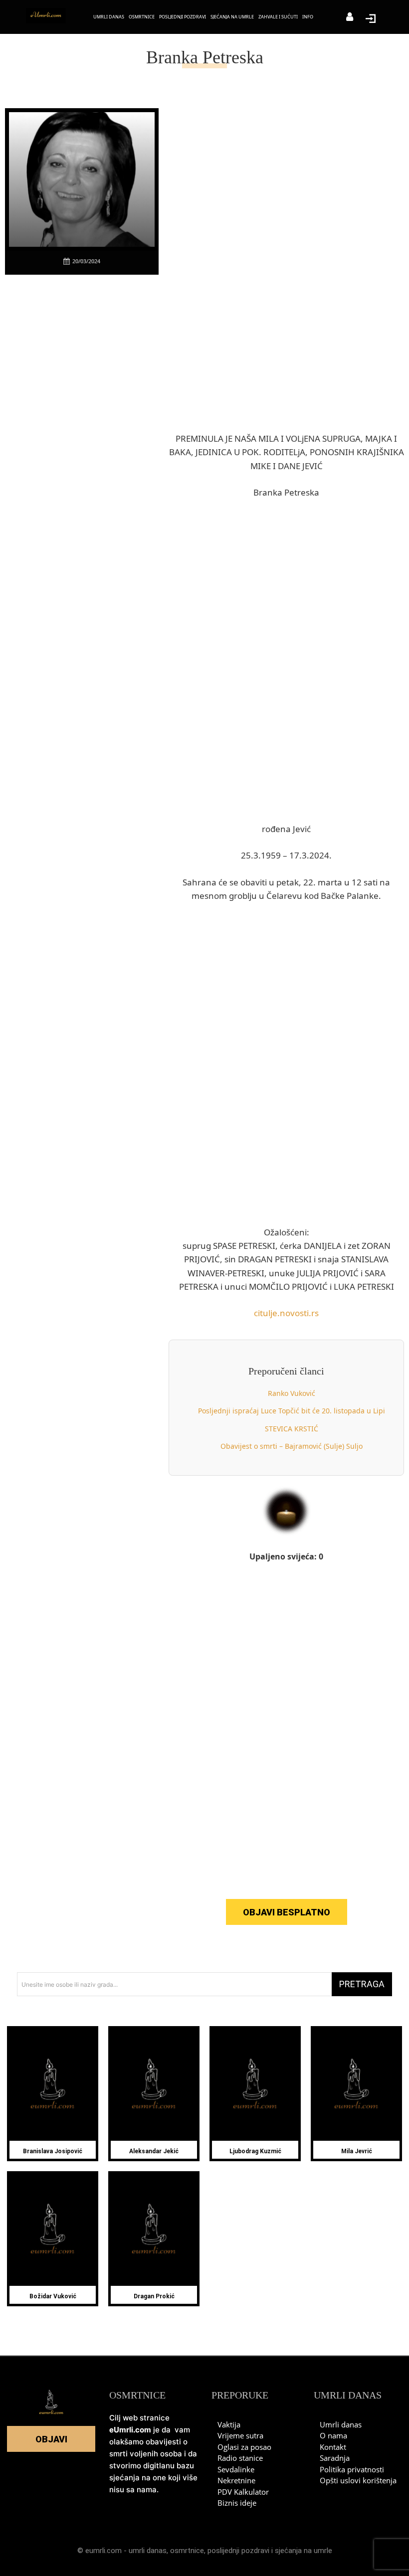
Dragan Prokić (154, 2296)
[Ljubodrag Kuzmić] (255, 2085)
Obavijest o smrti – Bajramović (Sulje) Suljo (292, 1446)
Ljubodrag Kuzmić (255, 2151)
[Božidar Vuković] (53, 2230)
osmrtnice (187, 2551)
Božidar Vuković (53, 2296)
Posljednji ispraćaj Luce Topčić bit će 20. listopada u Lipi (292, 1411)
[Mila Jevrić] (356, 2085)
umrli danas (148, 2551)
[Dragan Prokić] (154, 2230)
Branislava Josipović (53, 2151)
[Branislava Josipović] (53, 2085)
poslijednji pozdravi (238, 2551)
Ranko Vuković (292, 1393)
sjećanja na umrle (304, 2551)
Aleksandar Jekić (154, 2151)
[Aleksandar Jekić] (154, 2085)
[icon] (350, 18)
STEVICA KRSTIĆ (292, 1429)
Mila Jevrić (357, 2151)
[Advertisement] (82, 434)
